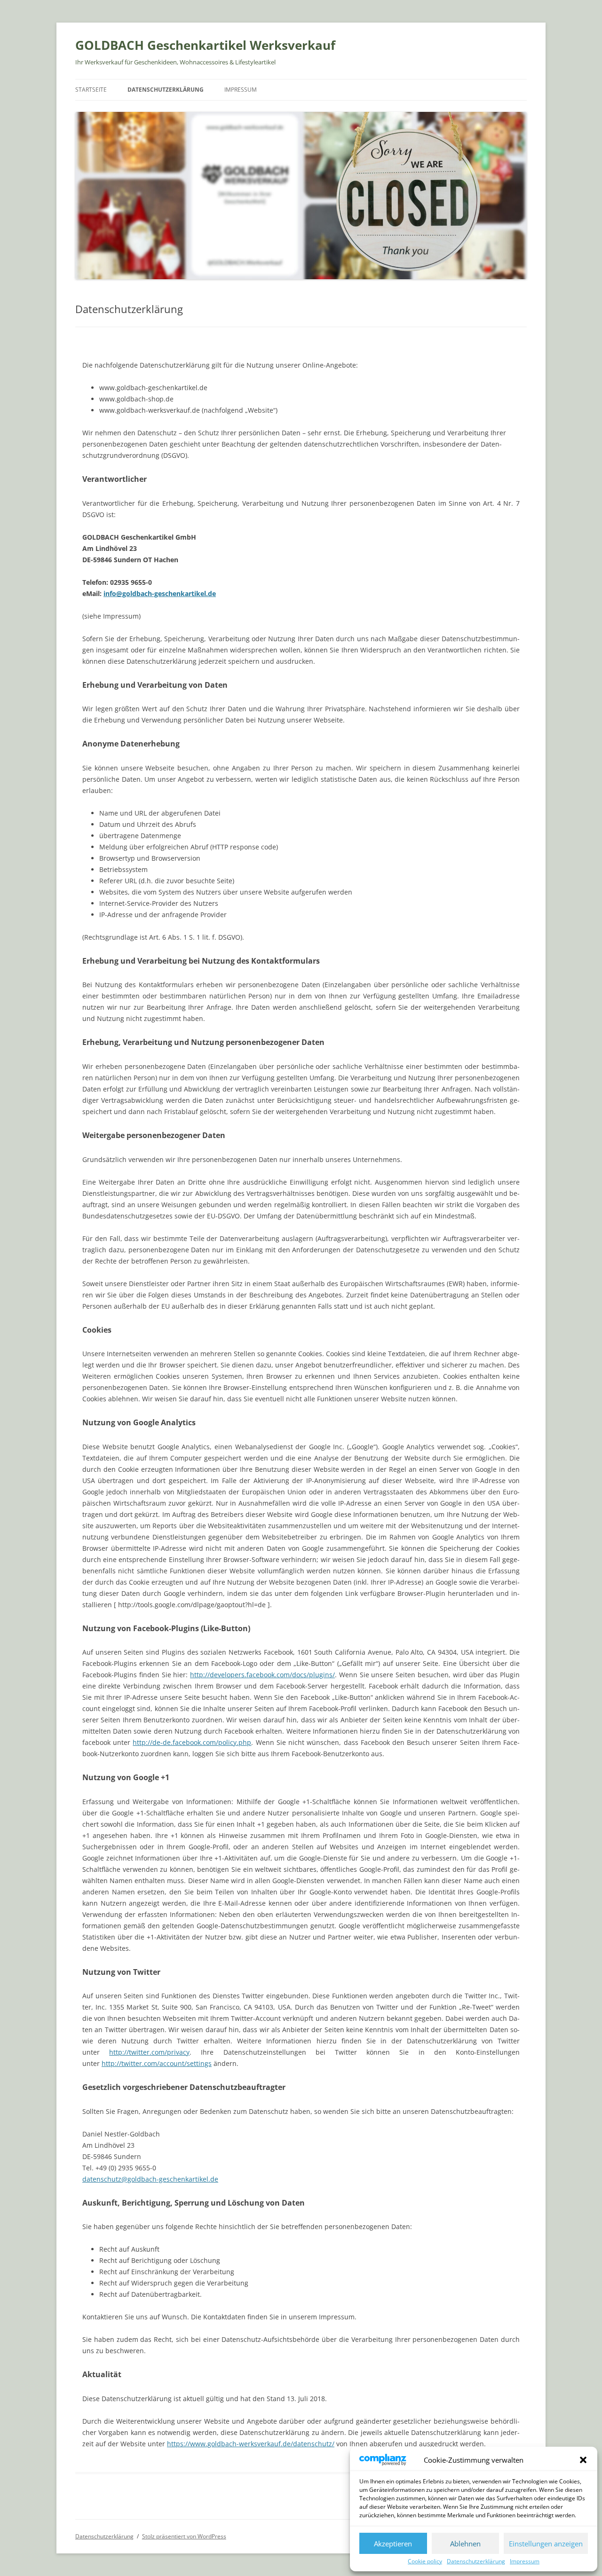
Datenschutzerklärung (476, 2561)
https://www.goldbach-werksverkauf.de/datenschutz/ (251, 2444)
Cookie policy (425, 2561)
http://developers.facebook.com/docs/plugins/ (262, 1675)
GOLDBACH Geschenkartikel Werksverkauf (205, 45)
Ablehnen (465, 2544)
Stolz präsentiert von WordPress (184, 2536)
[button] (583, 2460)
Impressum (525, 2561)
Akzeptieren (393, 2544)
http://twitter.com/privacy (149, 2052)
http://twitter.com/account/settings (157, 2063)
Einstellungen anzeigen (546, 2544)
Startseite (91, 90)
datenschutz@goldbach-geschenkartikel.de (150, 2179)
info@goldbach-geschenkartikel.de (160, 593)
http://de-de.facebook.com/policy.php (192, 1742)
